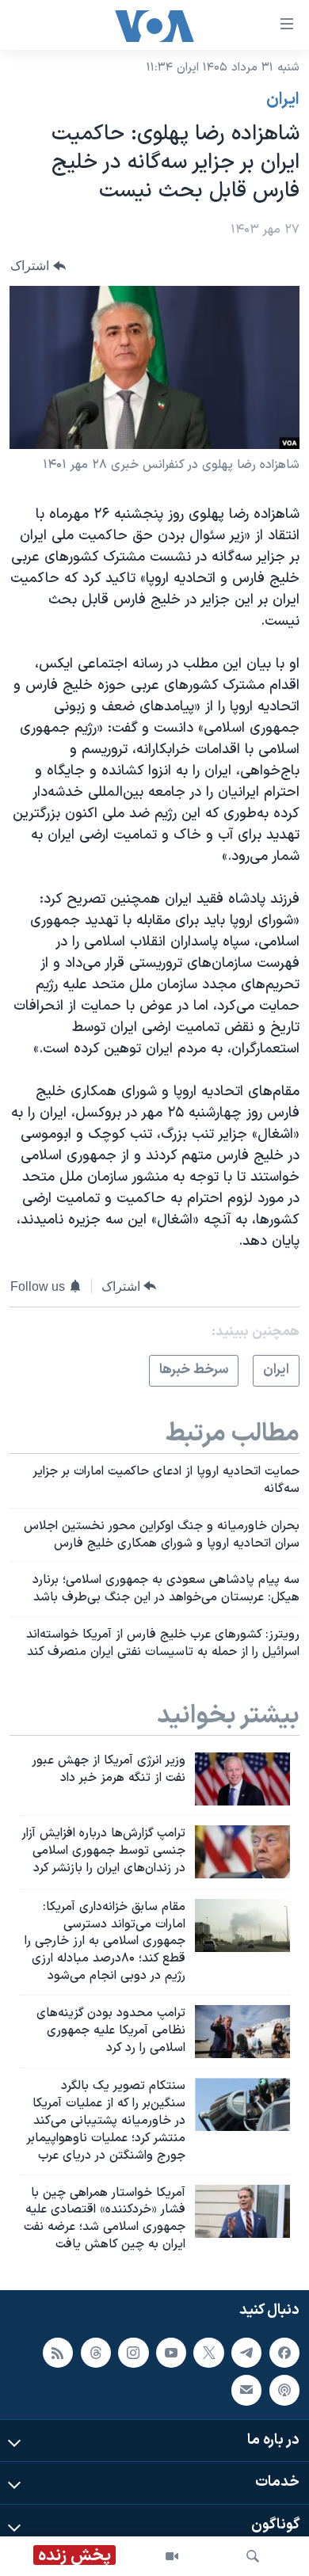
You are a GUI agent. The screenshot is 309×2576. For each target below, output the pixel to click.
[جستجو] (253, 2556)
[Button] (38, 266)
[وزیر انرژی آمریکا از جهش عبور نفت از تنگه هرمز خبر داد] (242, 1779)
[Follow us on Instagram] (133, 2353)
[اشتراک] (246, 2390)
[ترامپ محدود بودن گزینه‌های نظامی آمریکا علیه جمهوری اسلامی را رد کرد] (242, 2032)
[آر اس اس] (58, 2353)
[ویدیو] (172, 2556)
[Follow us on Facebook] (284, 2353)
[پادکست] (284, 2390)
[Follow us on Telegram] (246, 2353)
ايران (283, 100)
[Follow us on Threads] (96, 2353)
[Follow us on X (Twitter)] (208, 2353)
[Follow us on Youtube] (171, 2353)
